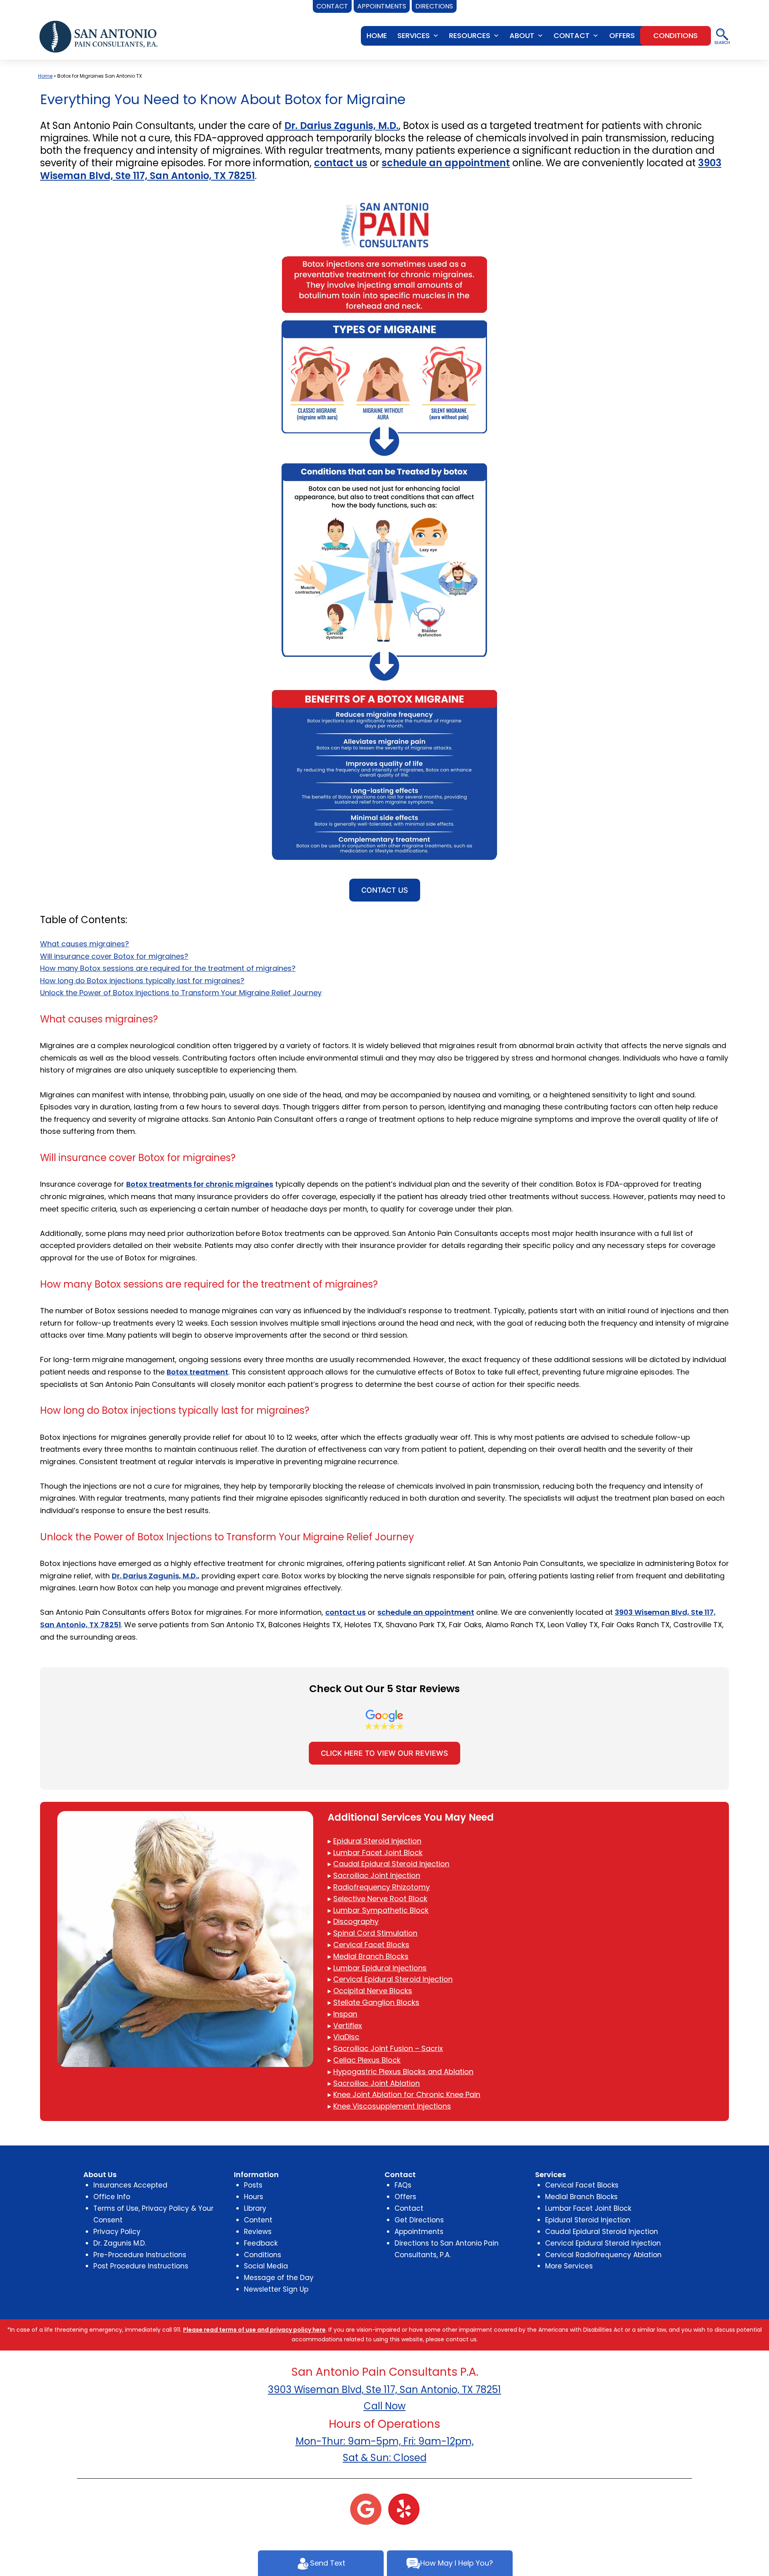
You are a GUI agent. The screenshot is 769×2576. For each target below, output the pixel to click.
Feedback (261, 2243)
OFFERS (622, 35)
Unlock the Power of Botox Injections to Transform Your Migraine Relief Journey (181, 993)
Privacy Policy (117, 2232)
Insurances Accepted (130, 2185)
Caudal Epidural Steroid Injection (391, 1864)
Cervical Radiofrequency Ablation (603, 2255)
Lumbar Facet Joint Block (378, 1853)
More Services (569, 2266)
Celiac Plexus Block (367, 2060)
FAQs (403, 2185)
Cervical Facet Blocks (371, 1945)
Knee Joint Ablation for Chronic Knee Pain (407, 2094)
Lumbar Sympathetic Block (381, 1910)
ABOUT (522, 35)
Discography (356, 1921)
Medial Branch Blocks (371, 1956)
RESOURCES (470, 35)
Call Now (385, 2406)
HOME (377, 35)
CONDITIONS (675, 35)
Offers (405, 2197)
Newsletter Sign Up (276, 2289)
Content (258, 2220)
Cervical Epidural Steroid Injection (393, 1979)
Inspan (345, 2014)
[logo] (99, 36)
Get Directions (419, 2220)
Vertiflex (348, 2026)
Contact (409, 2208)
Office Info (112, 2197)
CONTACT (572, 35)
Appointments (419, 2232)
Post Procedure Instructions (141, 2266)
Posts (253, 2185)
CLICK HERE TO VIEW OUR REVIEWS (384, 1753)
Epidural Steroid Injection (377, 1841)
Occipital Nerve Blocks (373, 1991)
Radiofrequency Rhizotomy (381, 1887)
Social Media (266, 2266)
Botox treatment (197, 1372)
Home (45, 76)
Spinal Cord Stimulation (375, 1933)
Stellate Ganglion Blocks (376, 2002)
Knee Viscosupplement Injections (392, 2106)
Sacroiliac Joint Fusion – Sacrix (388, 2048)
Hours (254, 2197)
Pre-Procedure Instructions (140, 2255)
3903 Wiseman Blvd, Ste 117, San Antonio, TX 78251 (384, 2390)
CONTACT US (385, 890)
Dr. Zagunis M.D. (120, 2243)
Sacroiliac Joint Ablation (376, 2083)
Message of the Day (279, 2278)
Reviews (258, 2232)
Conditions (263, 2255)
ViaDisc (346, 2037)
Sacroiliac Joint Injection (377, 1875)
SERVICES (414, 35)
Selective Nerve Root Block (380, 1899)
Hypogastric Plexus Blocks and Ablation (403, 2072)
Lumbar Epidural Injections (380, 1968)
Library (255, 2208)
